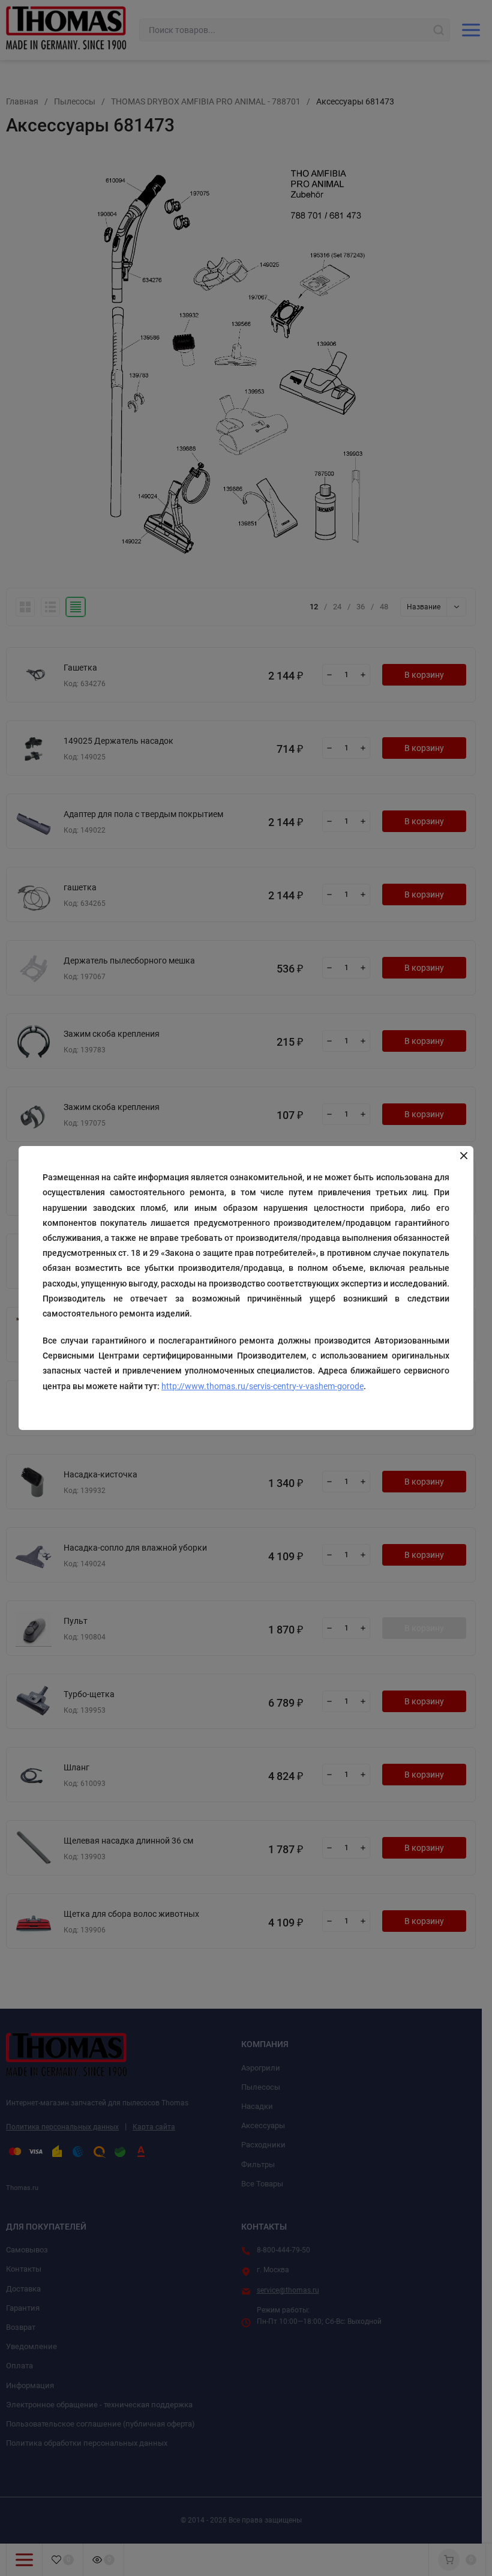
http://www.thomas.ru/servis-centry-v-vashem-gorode (262, 1386)
